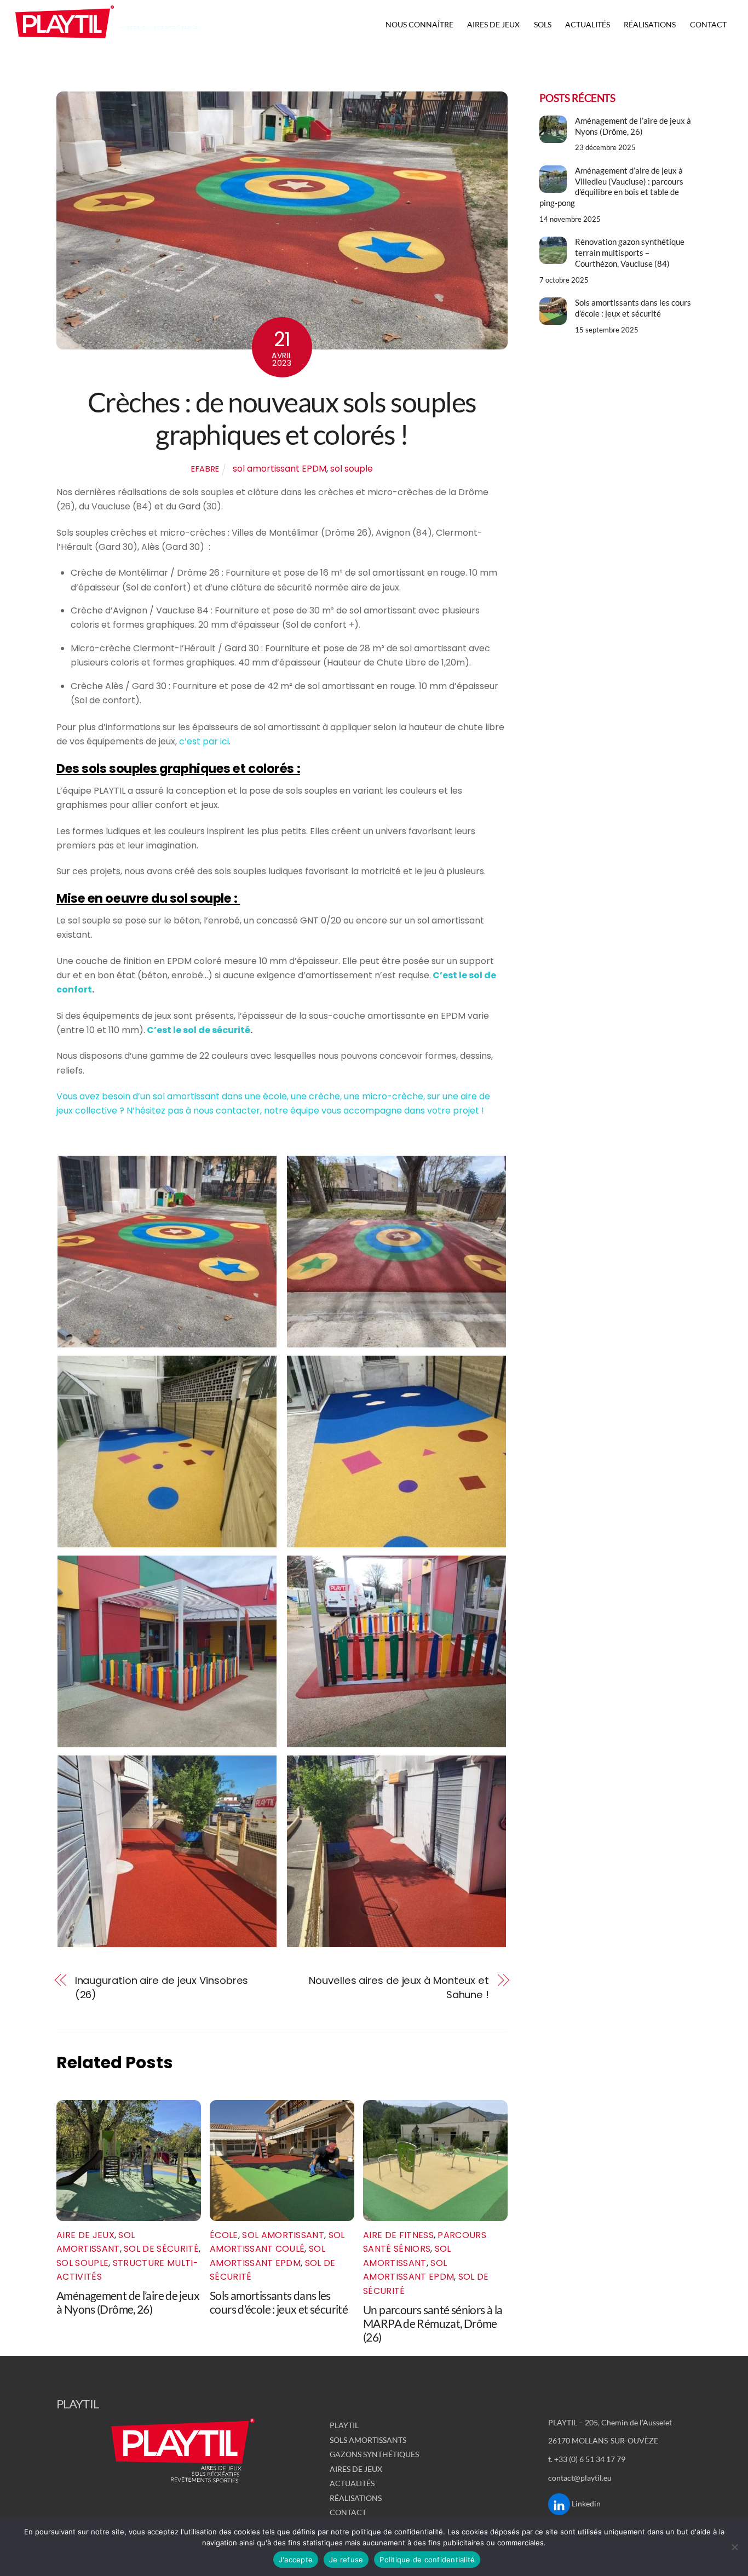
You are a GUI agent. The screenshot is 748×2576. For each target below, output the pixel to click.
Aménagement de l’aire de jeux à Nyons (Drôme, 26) (128, 2302)
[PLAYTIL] (65, 42)
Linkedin (585, 2503)
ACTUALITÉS (588, 24)
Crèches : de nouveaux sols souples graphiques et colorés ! (282, 418)
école (224, 2235)
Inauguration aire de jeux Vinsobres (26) (162, 1987)
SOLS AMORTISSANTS (368, 2440)
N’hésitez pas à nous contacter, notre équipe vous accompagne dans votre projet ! (305, 1111)
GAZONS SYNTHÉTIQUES (374, 2454)
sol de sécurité (161, 2249)
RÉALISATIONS (650, 24)
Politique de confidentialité (427, 2560)
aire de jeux (85, 2235)
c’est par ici (204, 741)
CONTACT (708, 24)
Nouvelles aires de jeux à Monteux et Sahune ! (399, 1987)
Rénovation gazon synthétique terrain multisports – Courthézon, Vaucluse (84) (630, 253)
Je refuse (346, 2560)
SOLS (543, 24)
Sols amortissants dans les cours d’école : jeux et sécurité (279, 2302)
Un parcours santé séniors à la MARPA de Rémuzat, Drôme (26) (433, 2323)
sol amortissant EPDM (280, 469)
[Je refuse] (734, 2547)
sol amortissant (283, 2235)
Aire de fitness (398, 2235)
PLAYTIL (344, 2425)
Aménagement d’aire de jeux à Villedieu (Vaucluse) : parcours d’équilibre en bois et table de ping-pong (611, 187)
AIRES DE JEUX (493, 24)
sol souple (352, 469)
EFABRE (205, 469)
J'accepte (296, 2560)
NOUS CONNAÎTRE (419, 24)
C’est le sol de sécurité (198, 1030)
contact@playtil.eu (580, 2478)
